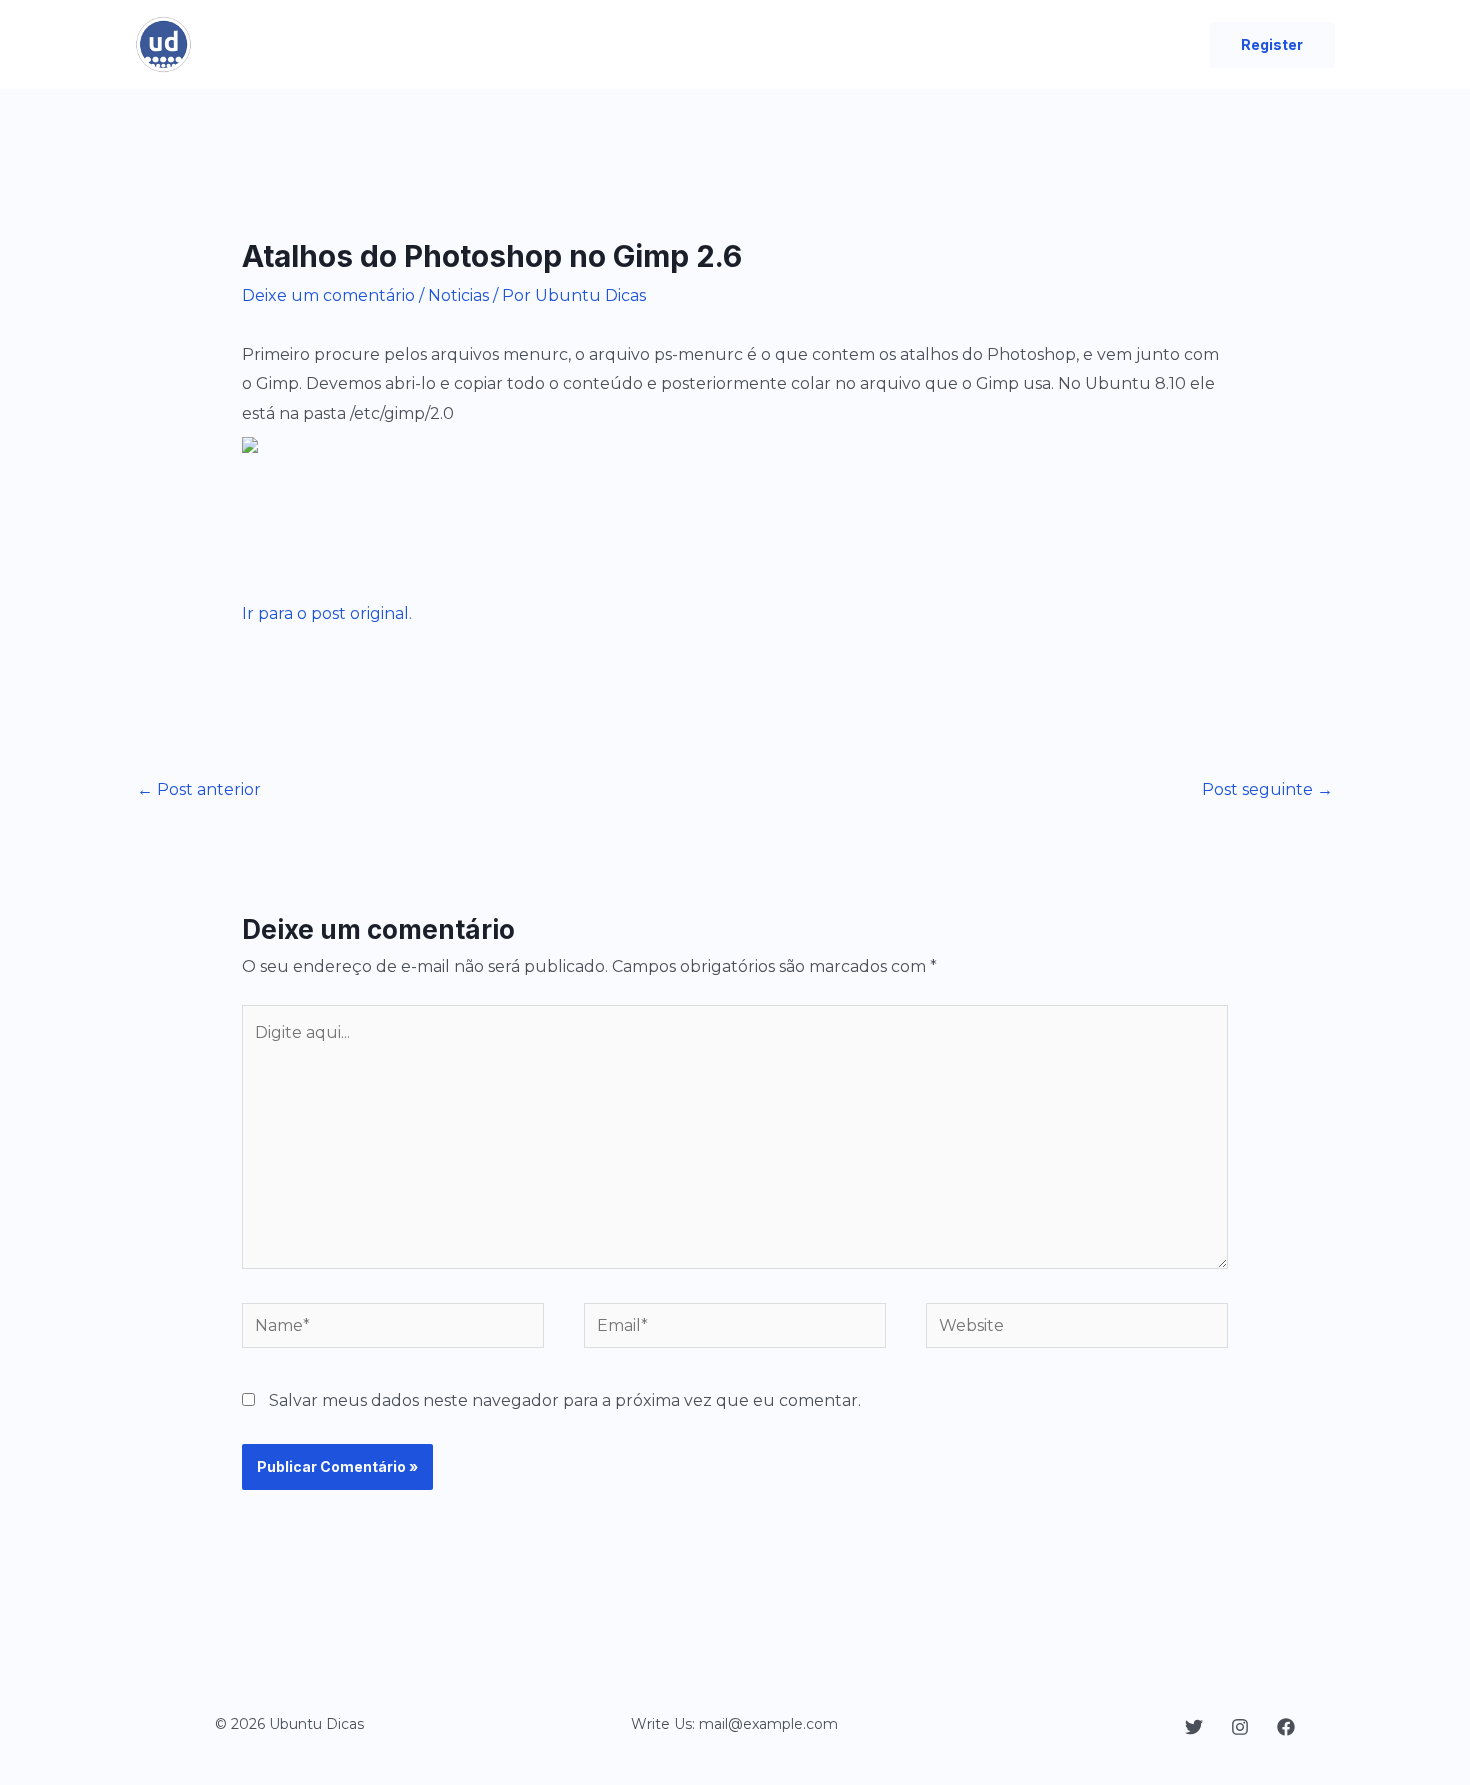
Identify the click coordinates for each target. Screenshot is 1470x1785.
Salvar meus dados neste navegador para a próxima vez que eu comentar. (565, 1400)
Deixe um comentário (328, 295)
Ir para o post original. (327, 613)
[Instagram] (1240, 1727)
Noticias (458, 295)
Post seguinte (1267, 789)
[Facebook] (1286, 1727)
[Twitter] (1194, 1727)
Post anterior (199, 789)
